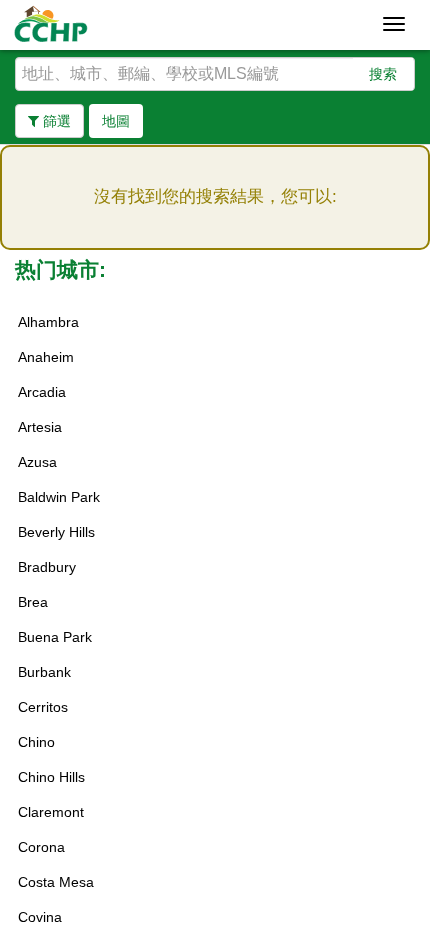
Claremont (51, 812)
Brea (33, 602)
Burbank (44, 672)
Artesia (40, 427)
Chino (36, 742)
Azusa (37, 462)
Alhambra (48, 322)
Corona (41, 847)
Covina (40, 917)
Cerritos (43, 707)
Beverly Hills (56, 532)
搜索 (383, 74)
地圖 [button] (116, 121)
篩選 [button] (55, 121)
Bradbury (47, 567)
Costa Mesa (56, 882)
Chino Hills (51, 777)
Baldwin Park (59, 497)
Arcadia (42, 392)
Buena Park (55, 637)
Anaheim (46, 357)
